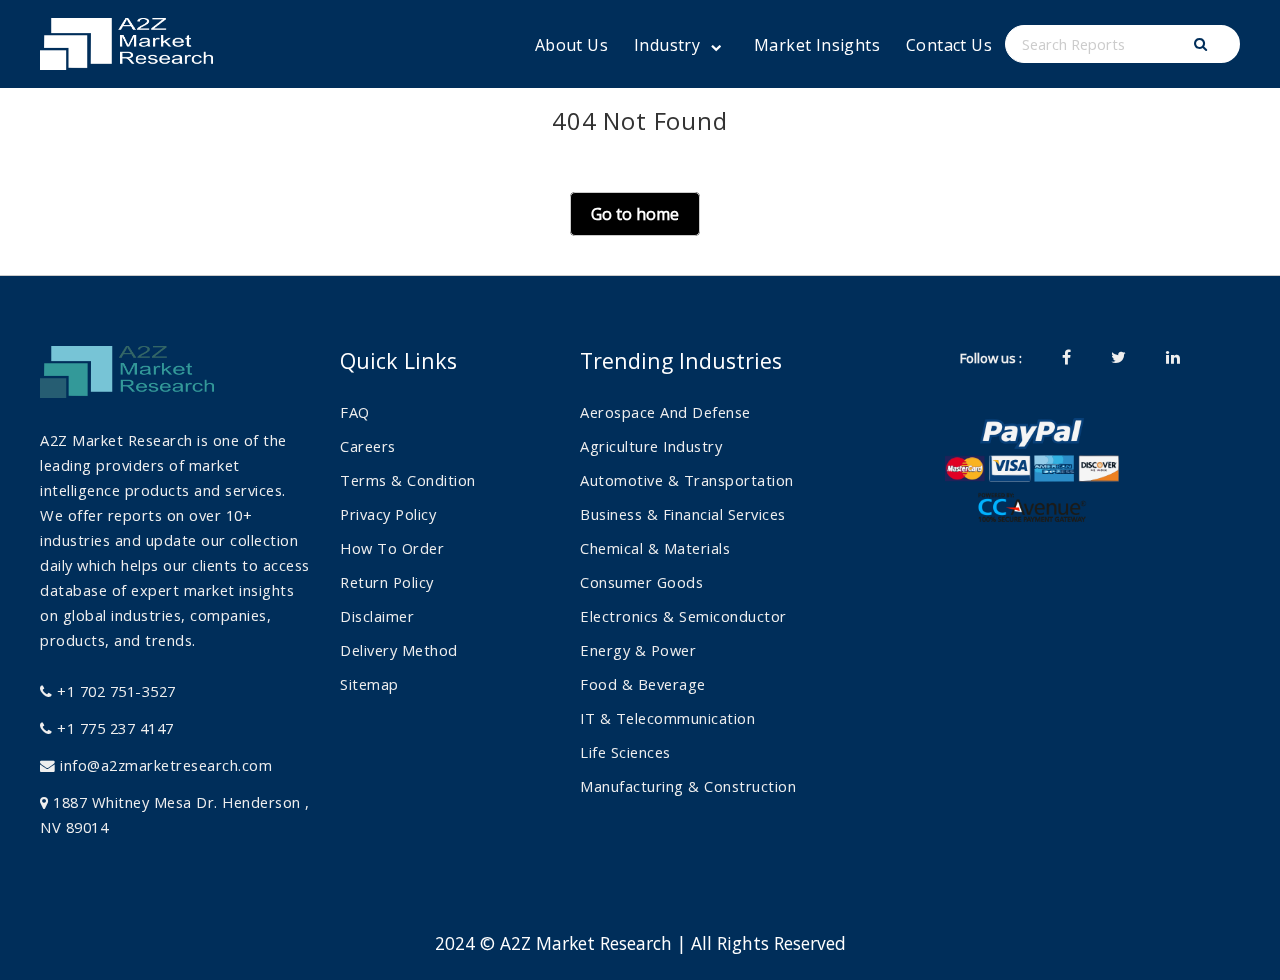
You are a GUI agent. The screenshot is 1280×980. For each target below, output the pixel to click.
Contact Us (949, 45)
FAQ (355, 412)
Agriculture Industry (651, 446)
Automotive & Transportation (687, 480)
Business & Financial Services (683, 514)
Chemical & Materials (655, 548)
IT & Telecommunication (667, 718)
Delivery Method (399, 650)
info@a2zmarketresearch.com (166, 765)
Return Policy (387, 582)
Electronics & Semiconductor (683, 616)
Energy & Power (638, 650)
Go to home (635, 214)
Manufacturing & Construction (688, 786)
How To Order (392, 548)
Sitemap (369, 684)
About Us (571, 45)
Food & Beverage (643, 684)
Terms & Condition (408, 480)
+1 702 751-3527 (114, 691)
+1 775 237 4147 (113, 728)
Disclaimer (377, 616)
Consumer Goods (641, 582)
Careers (368, 446)
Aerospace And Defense (665, 412)
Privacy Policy (388, 514)
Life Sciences (625, 752)
